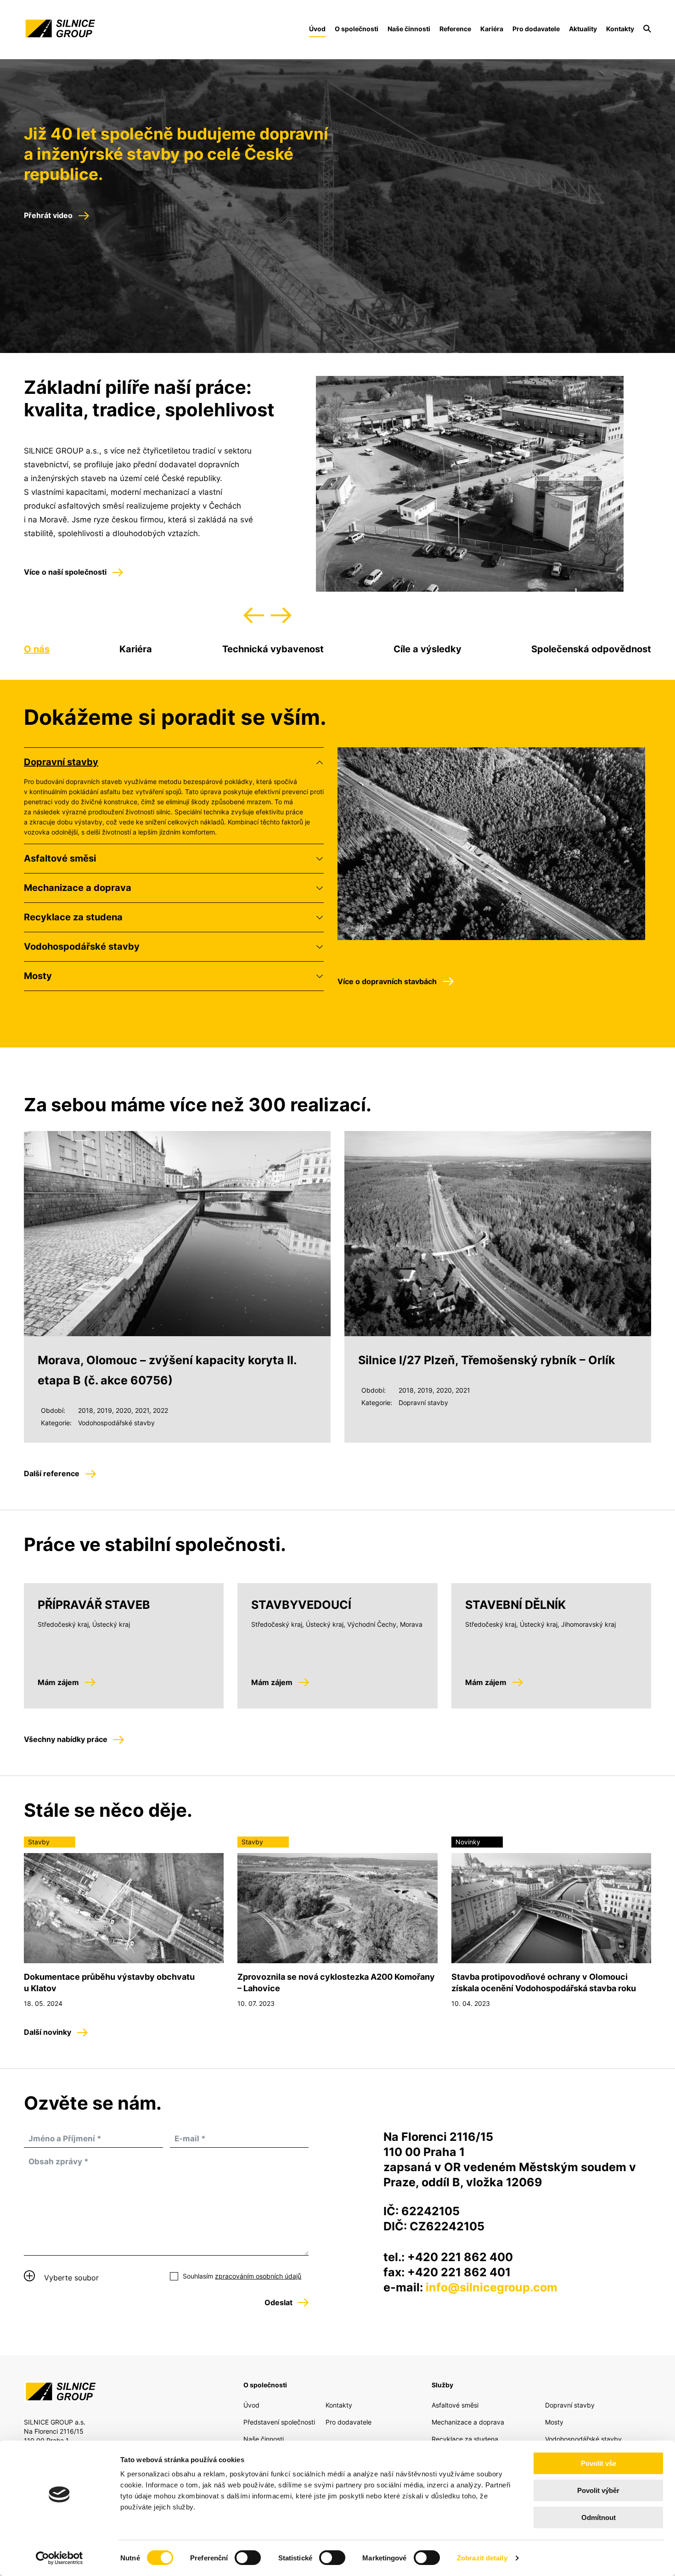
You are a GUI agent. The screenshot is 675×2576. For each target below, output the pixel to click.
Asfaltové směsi (60, 858)
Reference (455, 29)
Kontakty (620, 29)
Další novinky (48, 2032)
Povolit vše (599, 2463)
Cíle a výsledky (427, 649)
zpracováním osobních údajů (258, 2276)
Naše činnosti (409, 29)
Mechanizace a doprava (78, 888)
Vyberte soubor (71, 2278)
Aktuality (583, 29)
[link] (647, 29)
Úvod (251, 2405)
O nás (37, 649)
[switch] (248, 2558)
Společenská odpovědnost (591, 649)
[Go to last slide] (254, 615)
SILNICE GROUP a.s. (59, 28)
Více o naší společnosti (65, 572)
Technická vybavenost (273, 649)
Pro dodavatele (536, 29)
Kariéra (492, 29)
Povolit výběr (598, 2490)
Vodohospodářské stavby (82, 946)
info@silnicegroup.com (492, 2287)
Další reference (52, 1473)
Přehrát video (48, 215)
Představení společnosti (279, 2422)
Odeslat (278, 2302)
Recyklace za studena (73, 917)
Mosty (38, 976)
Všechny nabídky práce (66, 1739)
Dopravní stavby (61, 762)
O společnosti (357, 29)
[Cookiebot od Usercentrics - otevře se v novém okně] (59, 2558)
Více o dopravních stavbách (387, 981)
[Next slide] (281, 615)
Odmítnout (599, 2517)
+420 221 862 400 (460, 2257)
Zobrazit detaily (482, 2558)
